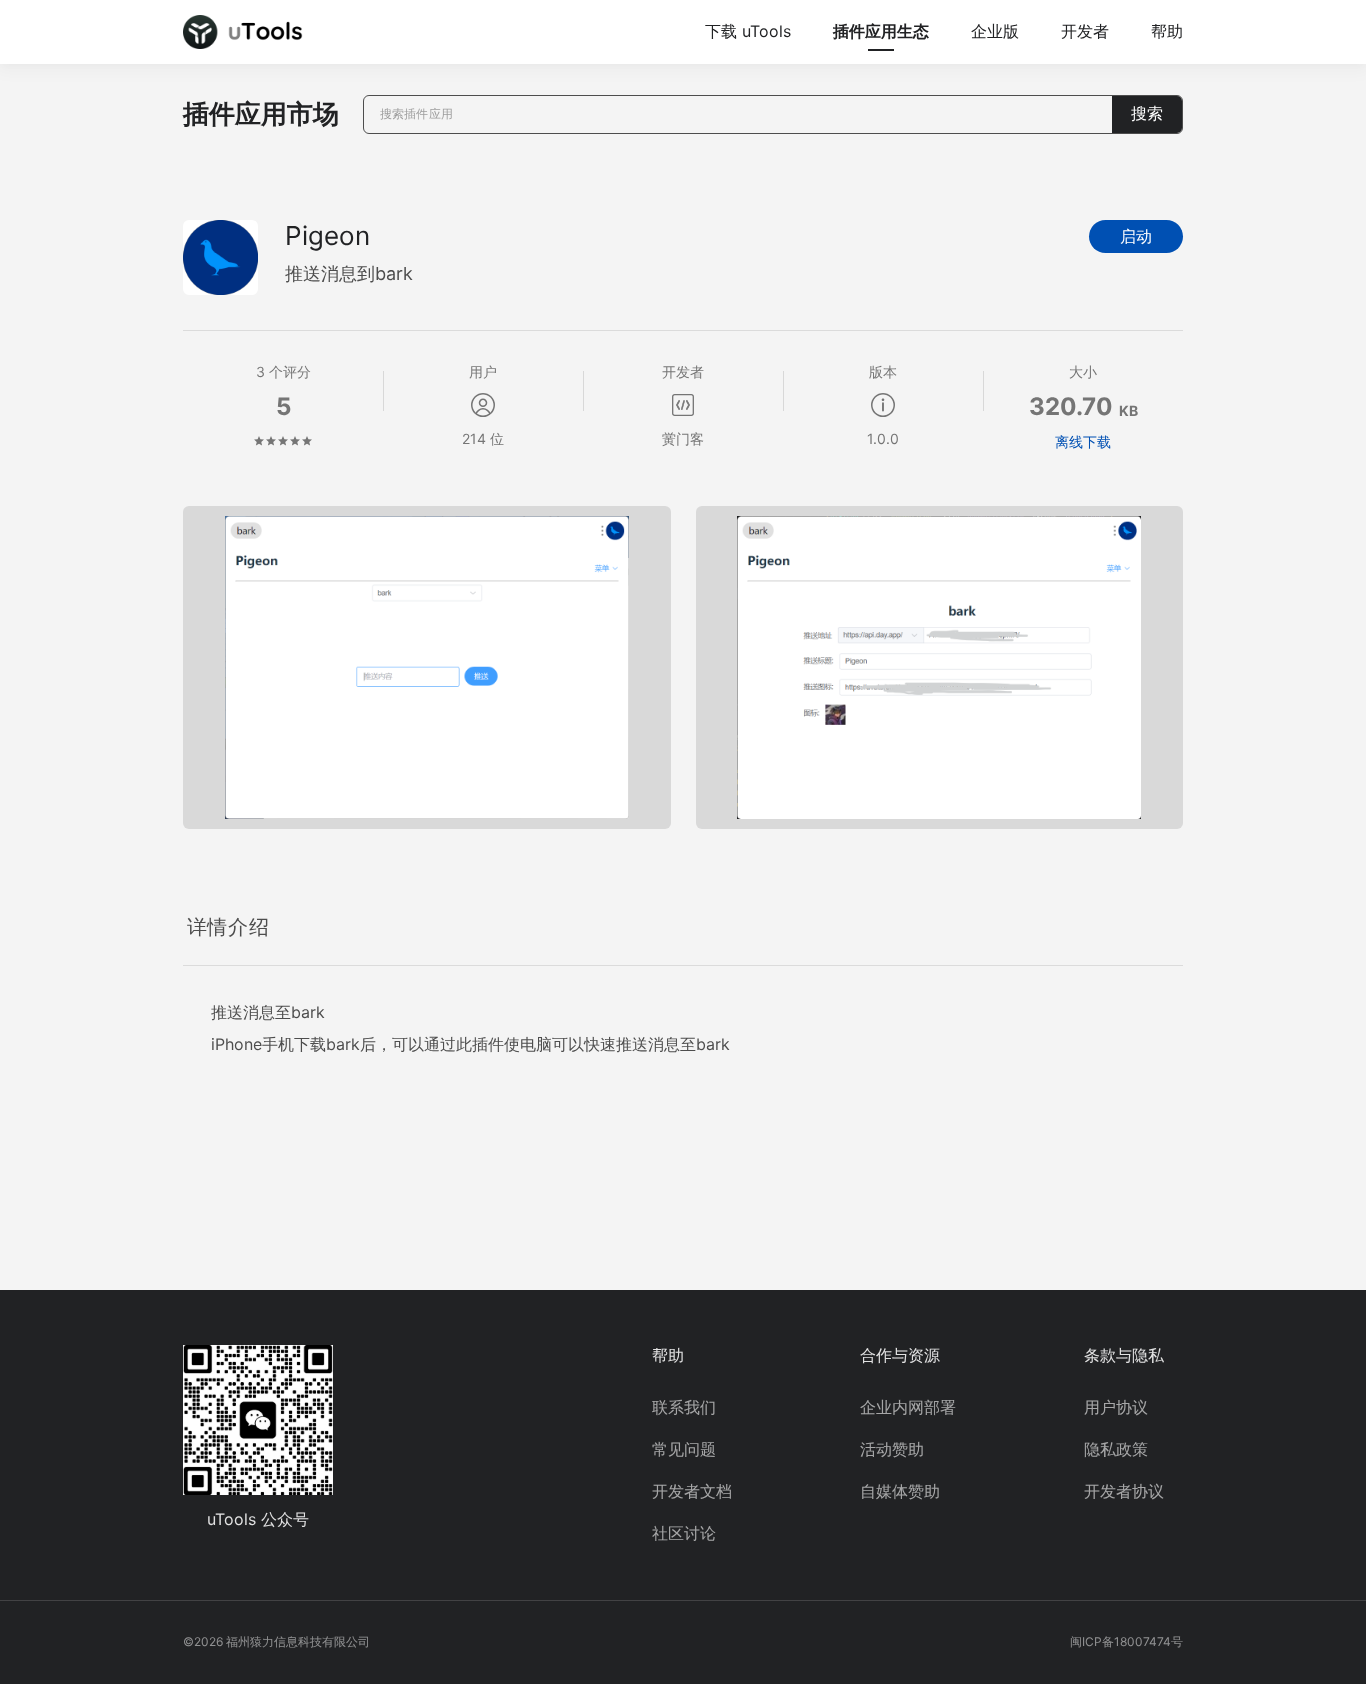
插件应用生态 (881, 31)
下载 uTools (748, 31)
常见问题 (684, 1449)
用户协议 (1116, 1407)
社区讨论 (684, 1533)
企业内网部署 (908, 1407)
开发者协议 (1124, 1491)
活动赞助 (892, 1449)
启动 (1136, 236)
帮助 (1167, 31)
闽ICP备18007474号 (1126, 1641)
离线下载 (1083, 441)
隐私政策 (1116, 1449)
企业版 (995, 31)
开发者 (1085, 31)
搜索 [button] (1147, 113)
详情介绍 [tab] (228, 927)
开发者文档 (692, 1491)
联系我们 (684, 1407)
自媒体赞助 (900, 1491)
